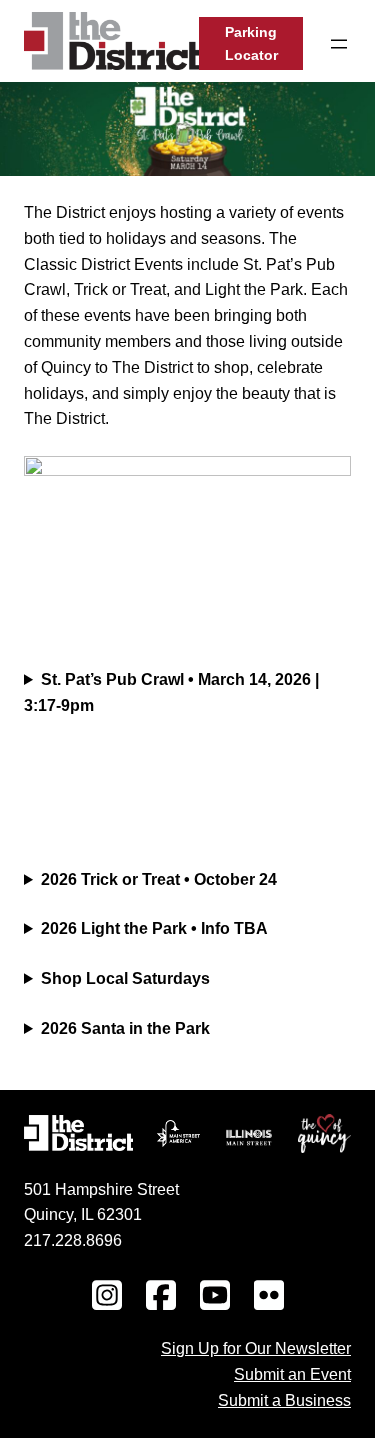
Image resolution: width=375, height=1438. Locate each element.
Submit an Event (292, 1374)
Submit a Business (284, 1400)
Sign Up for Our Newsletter (256, 1348)
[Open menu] (339, 44)
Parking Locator (251, 43)
